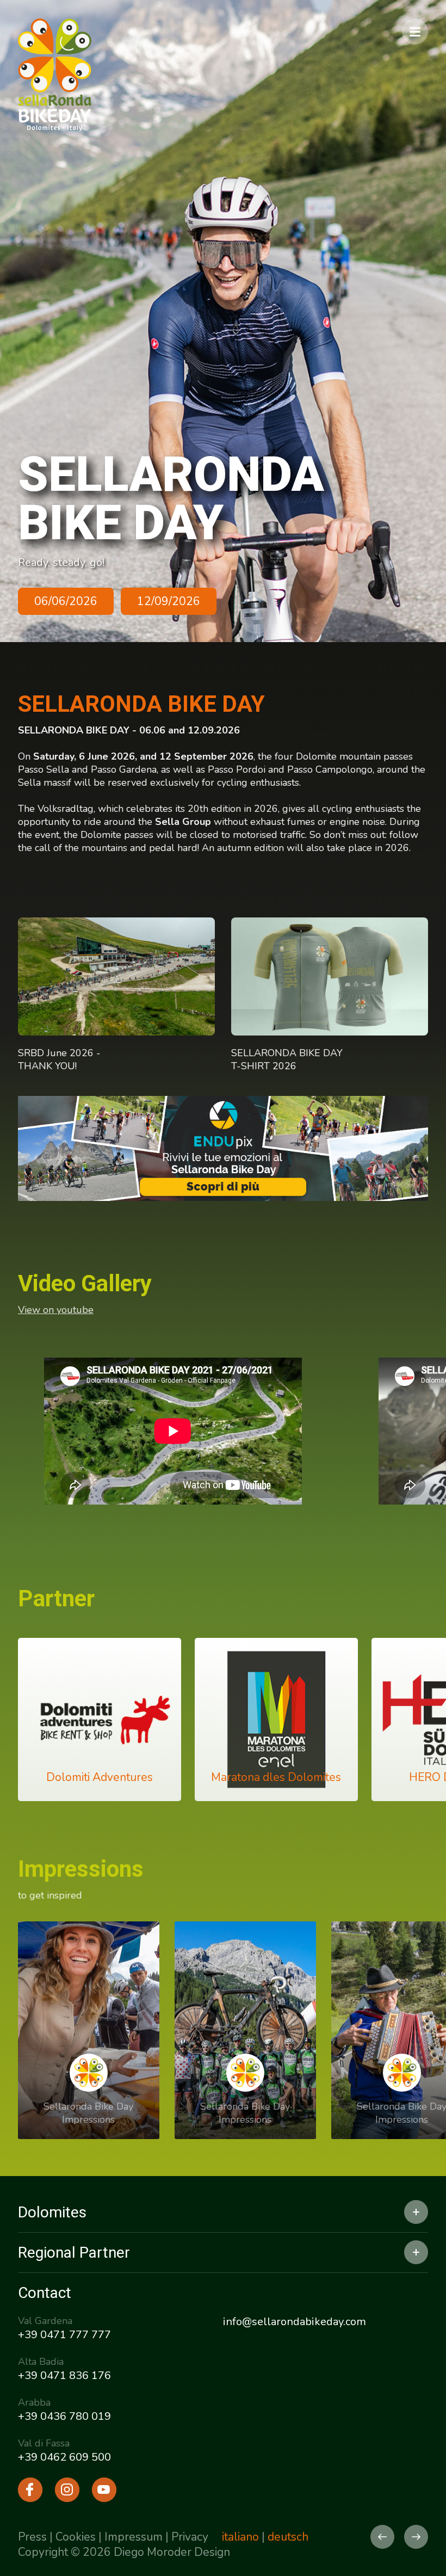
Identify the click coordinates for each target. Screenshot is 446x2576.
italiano (240, 2537)
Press (32, 2537)
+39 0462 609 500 (64, 2457)
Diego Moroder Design (172, 2552)
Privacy (190, 2537)
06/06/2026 (66, 601)
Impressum (134, 2537)
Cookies (76, 2537)
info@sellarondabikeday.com (295, 2322)
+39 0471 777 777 (64, 2335)
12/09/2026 (169, 601)
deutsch (288, 2537)
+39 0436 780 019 (64, 2416)
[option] (223, 321)
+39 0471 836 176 (64, 2375)
